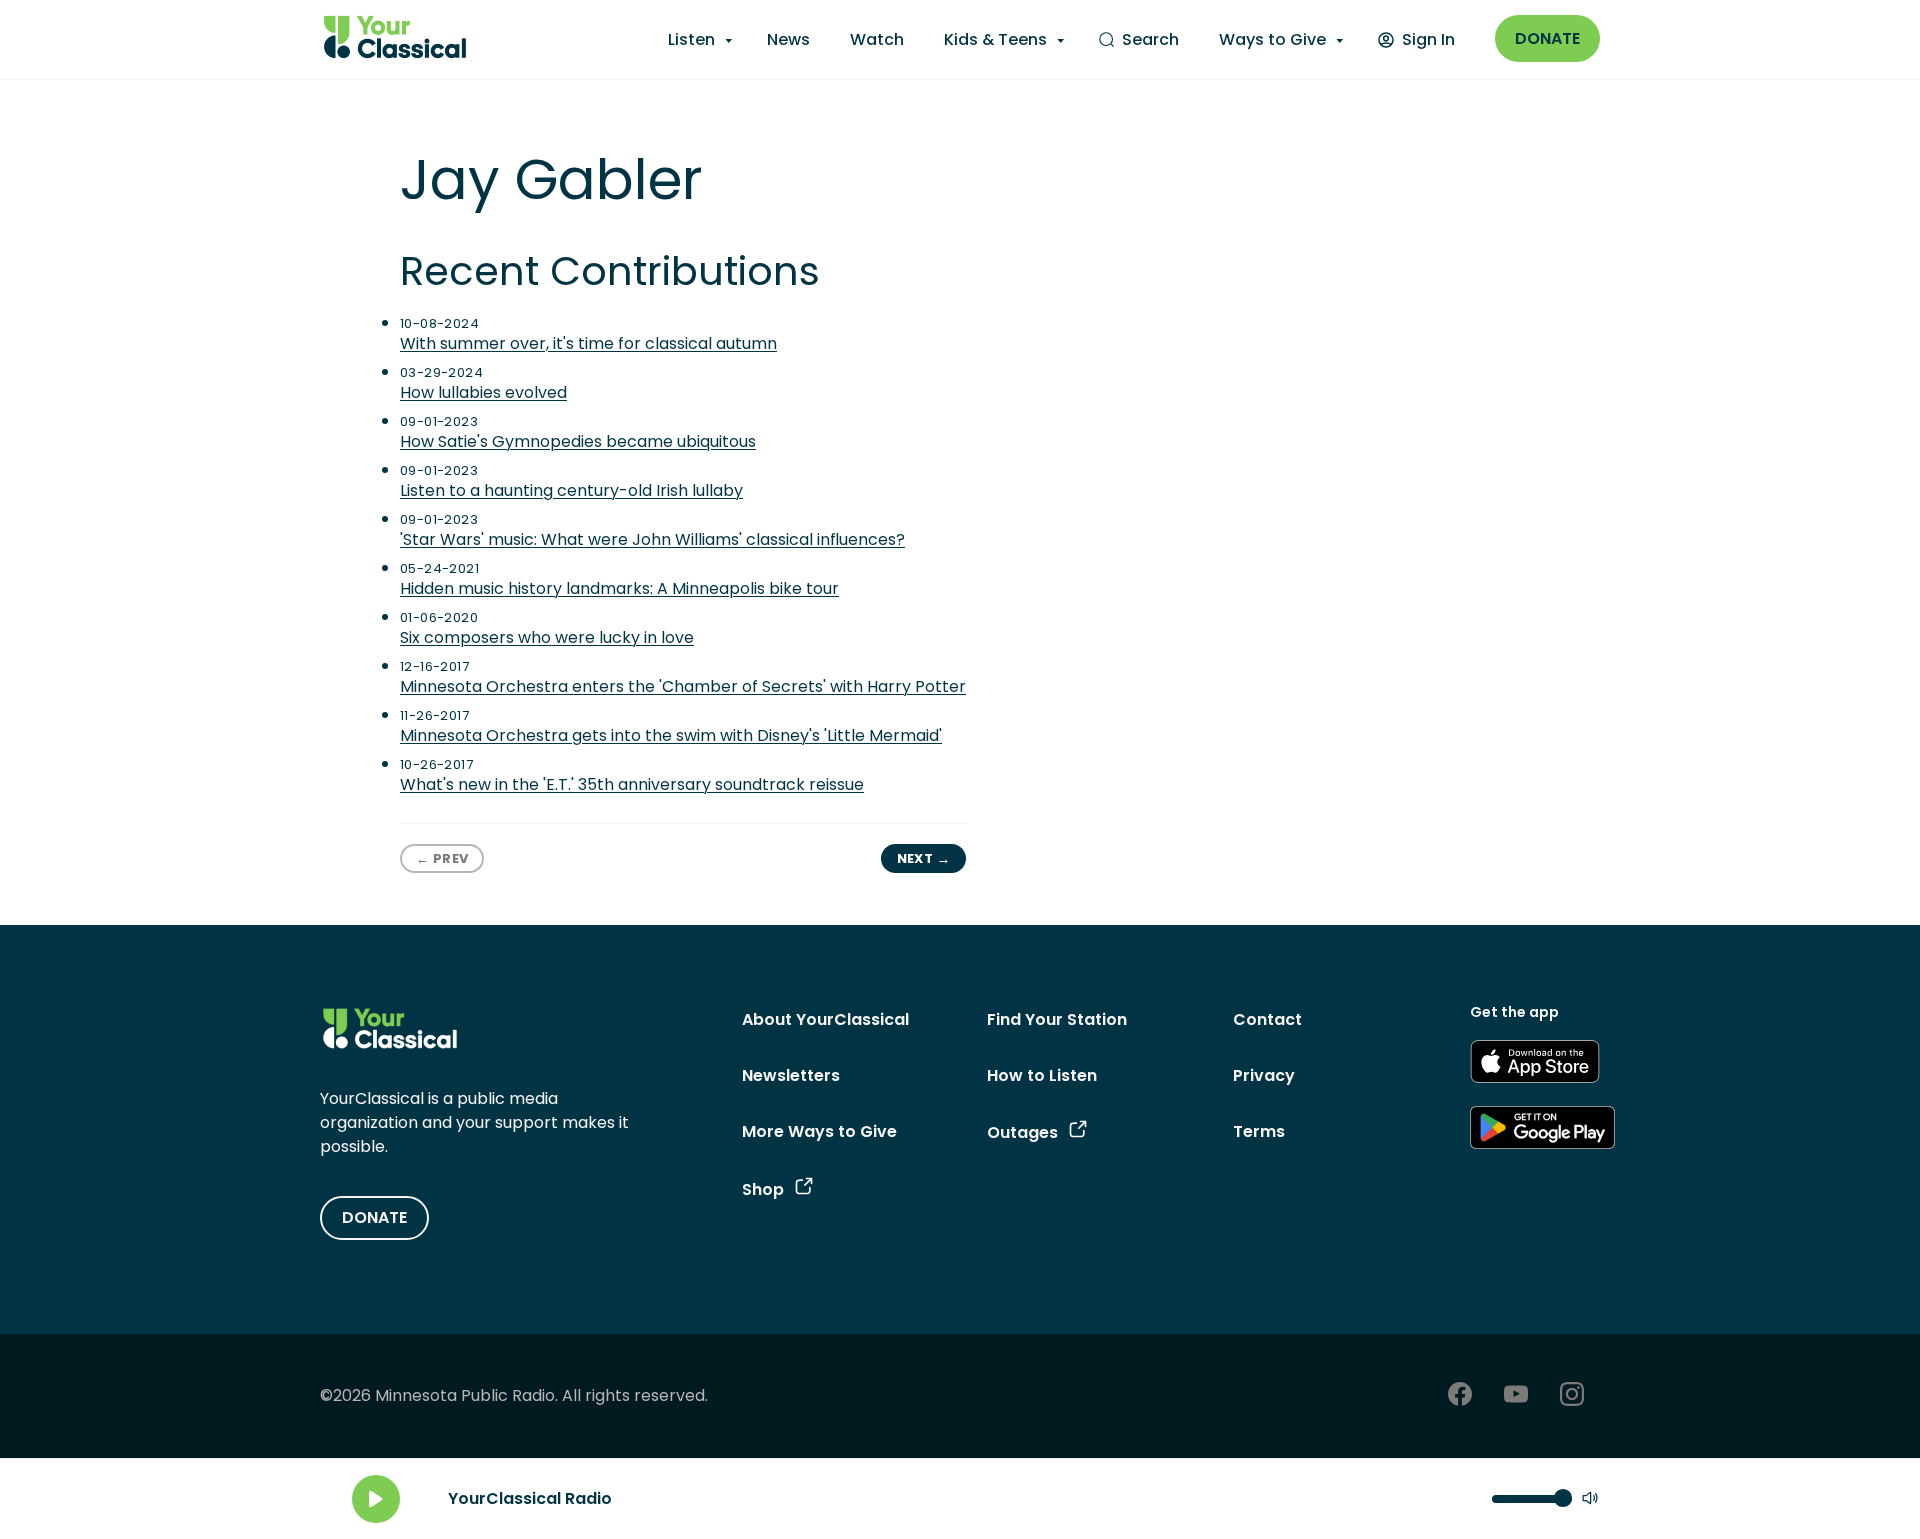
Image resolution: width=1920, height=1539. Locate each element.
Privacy (1264, 1075)
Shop (763, 1189)
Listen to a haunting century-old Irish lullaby (571, 490)
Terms (1259, 1131)
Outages (1022, 1132)
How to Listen (1042, 1075)
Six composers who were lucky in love (547, 637)
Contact (1267, 1019)
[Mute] (1590, 1499)
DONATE (374, 1217)
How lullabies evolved (483, 392)
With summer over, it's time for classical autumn (588, 343)
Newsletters (791, 1075)
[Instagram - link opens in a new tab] (1572, 1396)
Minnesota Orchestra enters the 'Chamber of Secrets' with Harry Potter (683, 686)
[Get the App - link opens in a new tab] (1535, 1065)
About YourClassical (825, 1019)
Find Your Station (1057, 1019)
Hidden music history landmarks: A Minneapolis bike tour (619, 588)
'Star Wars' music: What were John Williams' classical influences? (652, 539)
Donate (1547, 38)
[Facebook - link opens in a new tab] (1460, 1396)
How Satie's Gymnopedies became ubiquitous (578, 441)
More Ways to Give (819, 1131)
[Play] (376, 1499)
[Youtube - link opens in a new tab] (1516, 1396)
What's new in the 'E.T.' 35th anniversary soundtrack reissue (632, 784)
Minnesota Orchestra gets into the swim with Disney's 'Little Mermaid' (671, 735)
